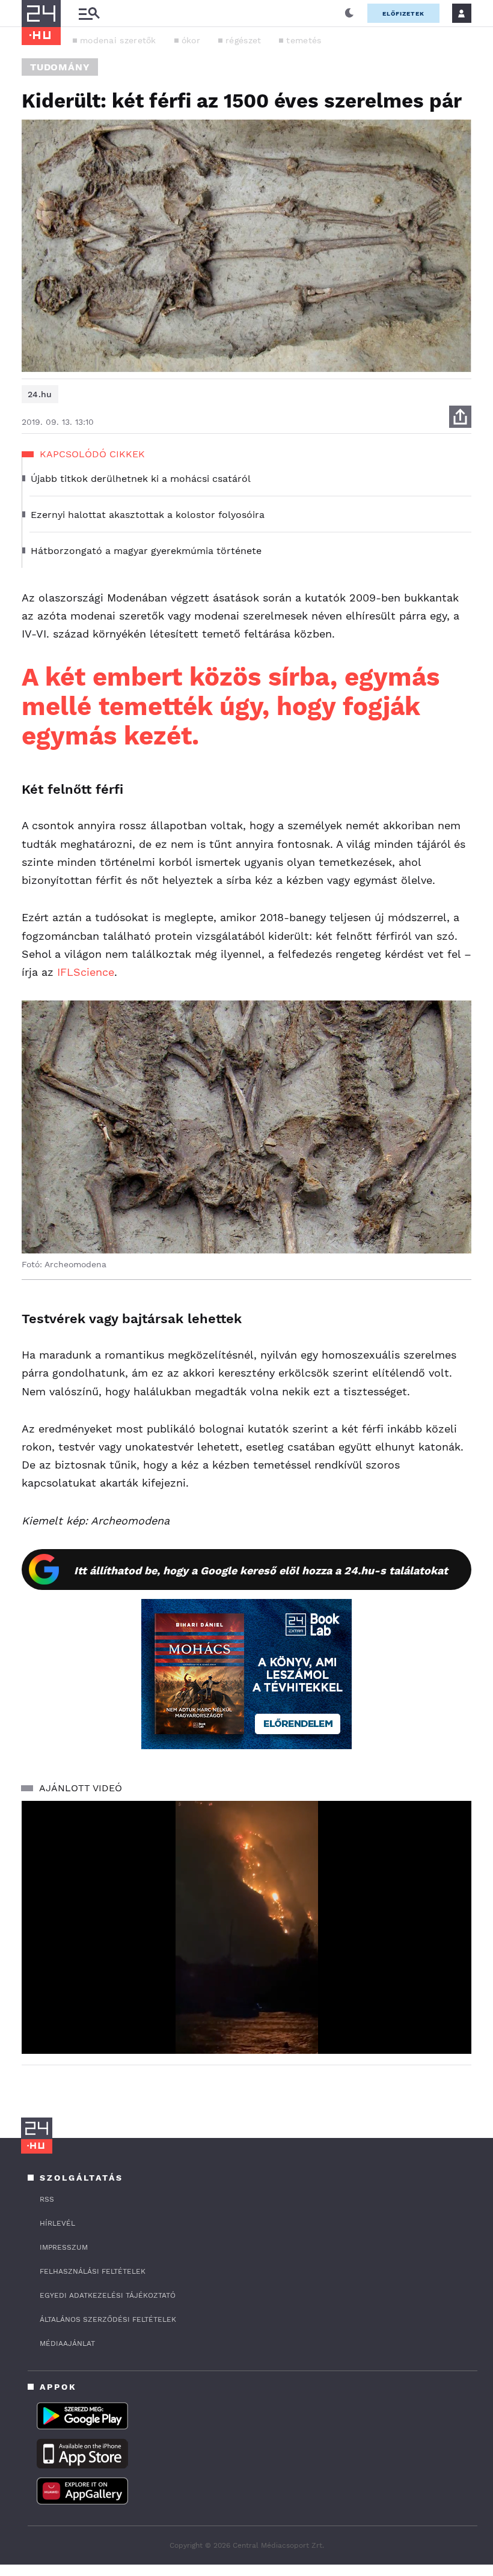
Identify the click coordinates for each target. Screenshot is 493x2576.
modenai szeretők (118, 40)
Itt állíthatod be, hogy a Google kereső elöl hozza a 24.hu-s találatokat (261, 1570)
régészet (243, 40)
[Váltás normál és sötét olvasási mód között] (349, 13)
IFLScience (86, 972)
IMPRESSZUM (64, 2247)
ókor (191, 40)
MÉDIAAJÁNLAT (67, 2343)
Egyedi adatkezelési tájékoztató (108, 2295)
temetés (304, 40)
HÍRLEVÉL (57, 2223)
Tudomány (60, 67)
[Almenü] (89, 14)
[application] (246, 1927)
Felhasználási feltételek (93, 2271)
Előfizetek (403, 14)
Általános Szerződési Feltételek (108, 2319)
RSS (47, 2199)
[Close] (453, 2009)
